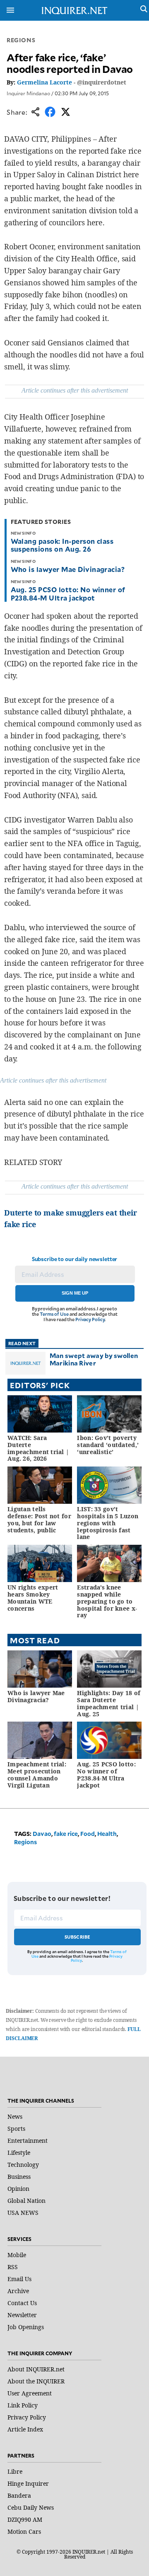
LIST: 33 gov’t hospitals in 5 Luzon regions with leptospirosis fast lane (108, 1523)
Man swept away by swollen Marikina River (94, 1359)
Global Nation (26, 2201)
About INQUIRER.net (36, 2369)
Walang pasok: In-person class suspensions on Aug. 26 (62, 545)
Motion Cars (24, 2531)
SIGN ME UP (75, 1293)
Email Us (19, 2279)
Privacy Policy (90, 1319)
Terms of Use (54, 1314)
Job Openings (26, 2327)
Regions (21, 40)
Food (88, 1834)
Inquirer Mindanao (28, 93)
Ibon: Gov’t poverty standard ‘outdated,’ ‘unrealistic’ (108, 1445)
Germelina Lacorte (44, 82)
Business (19, 2177)
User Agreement (30, 2393)
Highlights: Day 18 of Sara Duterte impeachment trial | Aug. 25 (109, 1703)
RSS (13, 2267)
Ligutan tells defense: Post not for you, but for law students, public (39, 1519)
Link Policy (23, 2405)
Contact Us (22, 2303)
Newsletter (22, 2315)
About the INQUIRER (36, 2381)
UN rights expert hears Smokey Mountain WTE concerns (33, 1598)
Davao (42, 1834)
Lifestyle (19, 2153)
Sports (16, 2129)
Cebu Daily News (31, 2507)
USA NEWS (23, 2213)
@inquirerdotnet (102, 82)
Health (107, 1834)
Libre (15, 2471)
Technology (23, 2165)
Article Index (25, 2429)
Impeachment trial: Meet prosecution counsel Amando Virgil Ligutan (37, 1774)
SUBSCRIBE (78, 1937)
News (15, 2117)
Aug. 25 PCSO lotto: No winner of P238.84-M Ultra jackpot (68, 593)
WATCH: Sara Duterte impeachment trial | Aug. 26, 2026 (38, 1448)
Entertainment (28, 2141)
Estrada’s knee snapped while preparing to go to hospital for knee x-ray (107, 1601)
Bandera (19, 2495)
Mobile (17, 2255)
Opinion (18, 2189)
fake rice (66, 1834)
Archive (18, 2291)
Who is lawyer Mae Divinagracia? (68, 569)
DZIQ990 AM (25, 2519)
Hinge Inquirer (28, 2483)
